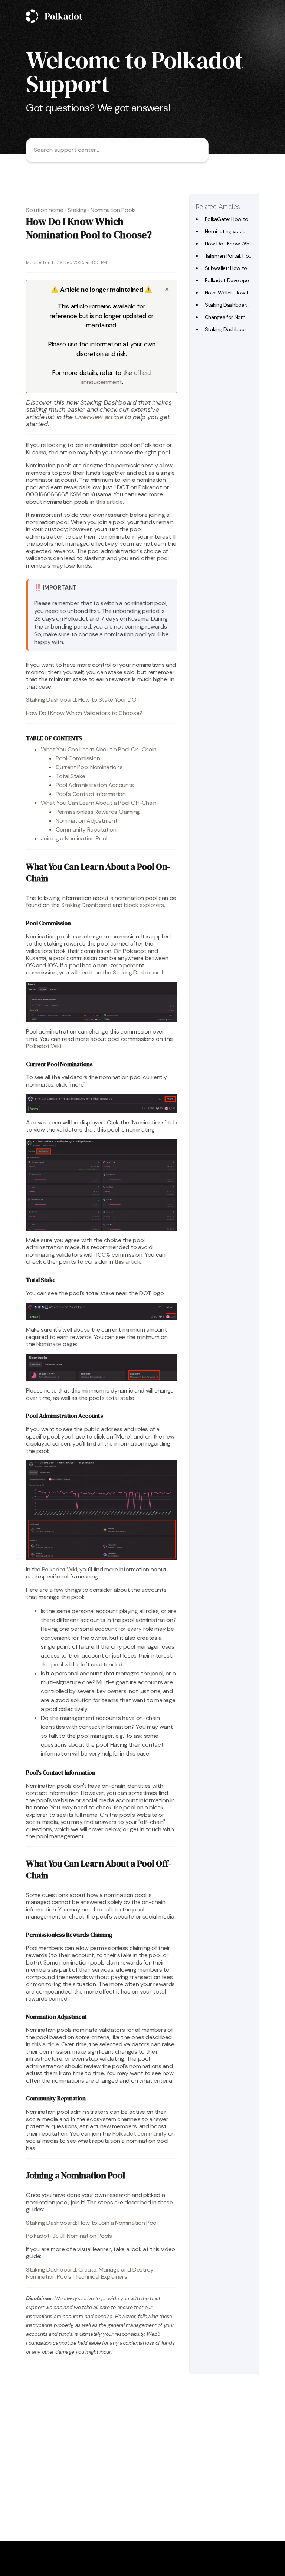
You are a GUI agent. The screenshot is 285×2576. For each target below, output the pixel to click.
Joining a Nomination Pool (74, 838)
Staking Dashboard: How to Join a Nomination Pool (92, 2223)
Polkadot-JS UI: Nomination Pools (69, 2236)
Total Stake (70, 776)
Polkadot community (140, 2134)
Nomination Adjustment (86, 821)
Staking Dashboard (86, 905)
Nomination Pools (113, 210)
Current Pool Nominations (89, 767)
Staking (77, 210)
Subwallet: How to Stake (233, 268)
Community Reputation (86, 830)
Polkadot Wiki (44, 1046)
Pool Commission (78, 758)
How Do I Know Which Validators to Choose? (84, 713)
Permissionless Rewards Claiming (98, 812)
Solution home (45, 210)
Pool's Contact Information (91, 794)
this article (109, 502)
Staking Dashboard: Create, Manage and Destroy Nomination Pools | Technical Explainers (90, 2273)
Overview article (99, 417)
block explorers (144, 905)
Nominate (49, 1344)
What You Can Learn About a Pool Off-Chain (99, 803)
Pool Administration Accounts (95, 785)
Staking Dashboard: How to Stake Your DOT (83, 700)
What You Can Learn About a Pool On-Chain (99, 749)
